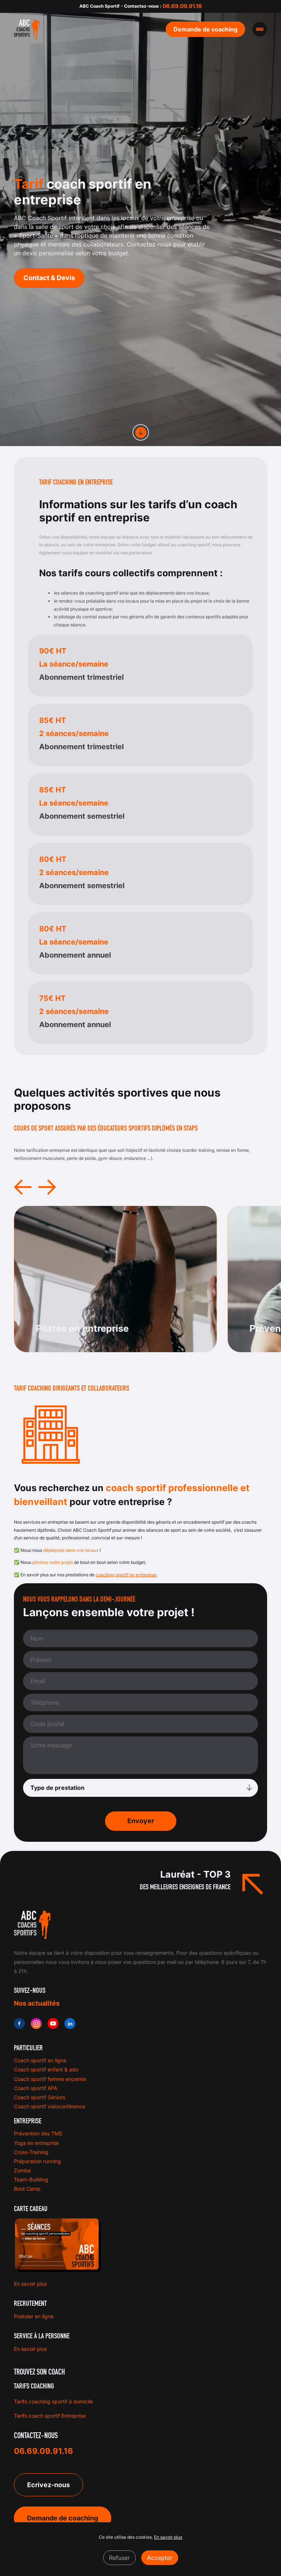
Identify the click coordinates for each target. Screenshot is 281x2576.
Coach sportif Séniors (40, 2097)
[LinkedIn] (70, 2024)
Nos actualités (37, 2003)
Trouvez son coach (39, 2372)
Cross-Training (31, 2152)
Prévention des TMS (38, 2133)
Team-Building (31, 2179)
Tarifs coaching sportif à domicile (53, 2401)
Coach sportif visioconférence (50, 2106)
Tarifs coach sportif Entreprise (50, 2416)
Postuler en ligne (34, 2316)
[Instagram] (36, 2024)
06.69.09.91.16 (182, 6)
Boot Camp (27, 2189)
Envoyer (141, 1821)
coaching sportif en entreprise (126, 1575)
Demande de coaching (63, 2518)
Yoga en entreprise (36, 2143)
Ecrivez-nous (48, 2485)
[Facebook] (19, 2024)
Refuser (119, 2558)
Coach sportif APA (35, 2088)
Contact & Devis (49, 278)
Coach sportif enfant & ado (46, 2069)
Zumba (22, 2170)
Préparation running (38, 2161)
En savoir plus (30, 2284)
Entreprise (28, 2121)
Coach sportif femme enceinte (50, 2079)
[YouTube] (53, 2024)
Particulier (28, 2048)
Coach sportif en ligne (40, 2060)
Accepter (160, 2558)
